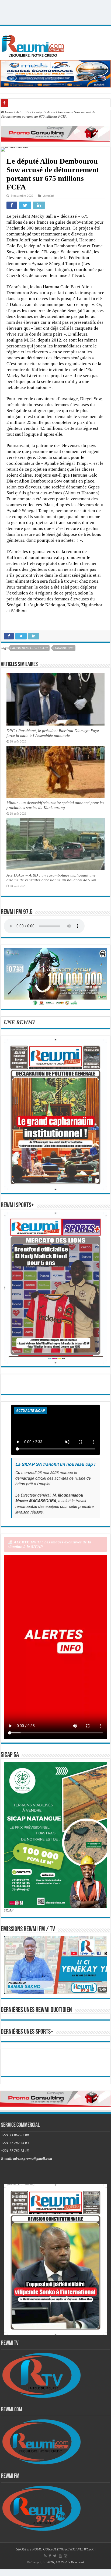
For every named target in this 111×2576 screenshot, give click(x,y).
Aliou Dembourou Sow (30, 648)
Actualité (23, 112)
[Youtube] (60, 2556)
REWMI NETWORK (79, 2549)
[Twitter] (55, 2556)
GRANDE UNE (64, 648)
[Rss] (45, 2556)
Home (9, 112)
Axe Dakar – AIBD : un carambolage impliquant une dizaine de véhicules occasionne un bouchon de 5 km (51, 877)
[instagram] (66, 2556)
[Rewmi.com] (34, 44)
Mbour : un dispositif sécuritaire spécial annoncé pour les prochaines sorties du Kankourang (55, 805)
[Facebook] (50, 2556)
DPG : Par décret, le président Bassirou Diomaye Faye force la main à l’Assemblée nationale (53, 733)
